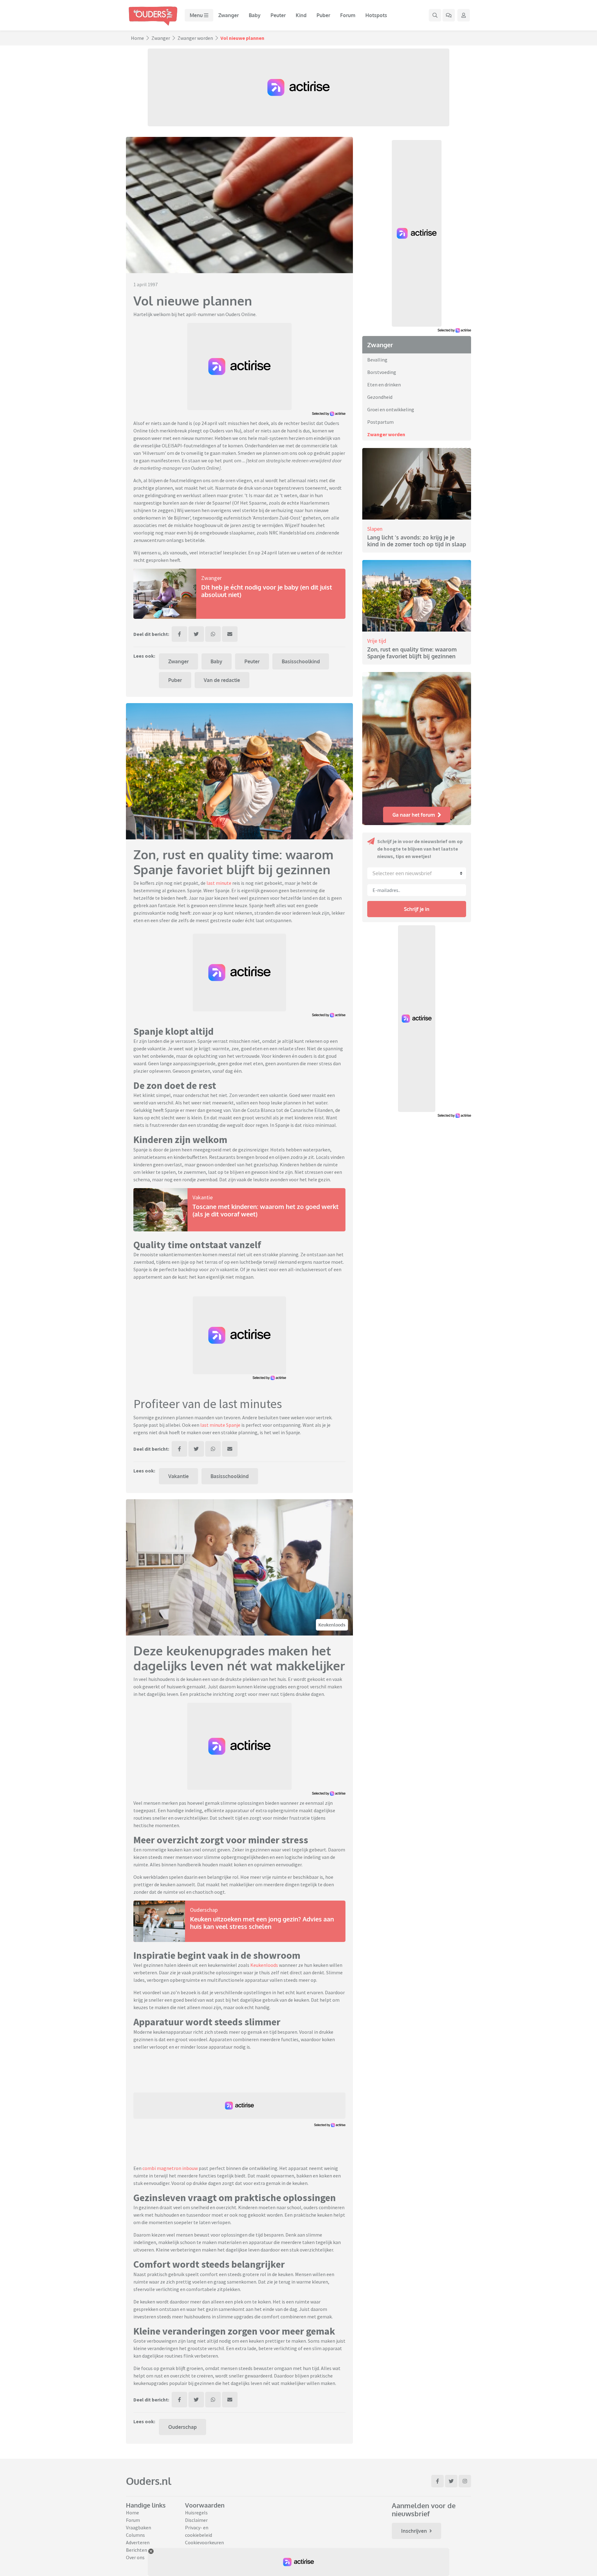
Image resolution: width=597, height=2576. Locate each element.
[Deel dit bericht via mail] (230, 634)
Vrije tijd (377, 641)
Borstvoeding (382, 372)
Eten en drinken (384, 385)
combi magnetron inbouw (170, 2168)
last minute (219, 883)
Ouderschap (204, 1910)
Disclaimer (196, 2520)
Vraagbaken (139, 2527)
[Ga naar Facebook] (437, 2481)
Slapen (375, 529)
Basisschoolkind (301, 661)
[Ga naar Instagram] (465, 2481)
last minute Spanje (220, 1425)
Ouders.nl (149, 2481)
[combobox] (417, 873)
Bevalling (377, 360)
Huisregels (196, 2513)
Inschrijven (414, 2531)
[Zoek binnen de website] (435, 15)
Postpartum (380, 422)
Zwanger (229, 15)
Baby (255, 15)
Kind (301, 15)
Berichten (137, 2550)
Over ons (135, 2557)
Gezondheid (380, 397)
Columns (135, 2535)
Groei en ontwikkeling (391, 409)
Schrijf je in (417, 909)
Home (137, 38)
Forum (348, 15)
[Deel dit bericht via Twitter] (196, 634)
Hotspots (376, 15)
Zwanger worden (195, 38)
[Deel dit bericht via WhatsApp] (213, 634)
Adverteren (138, 2542)
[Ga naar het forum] (449, 15)
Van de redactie (222, 680)
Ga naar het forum (414, 815)
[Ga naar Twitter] (451, 2481)
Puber (323, 15)
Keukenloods (332, 1625)
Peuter (278, 15)
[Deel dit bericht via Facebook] (179, 634)
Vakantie (203, 1197)
